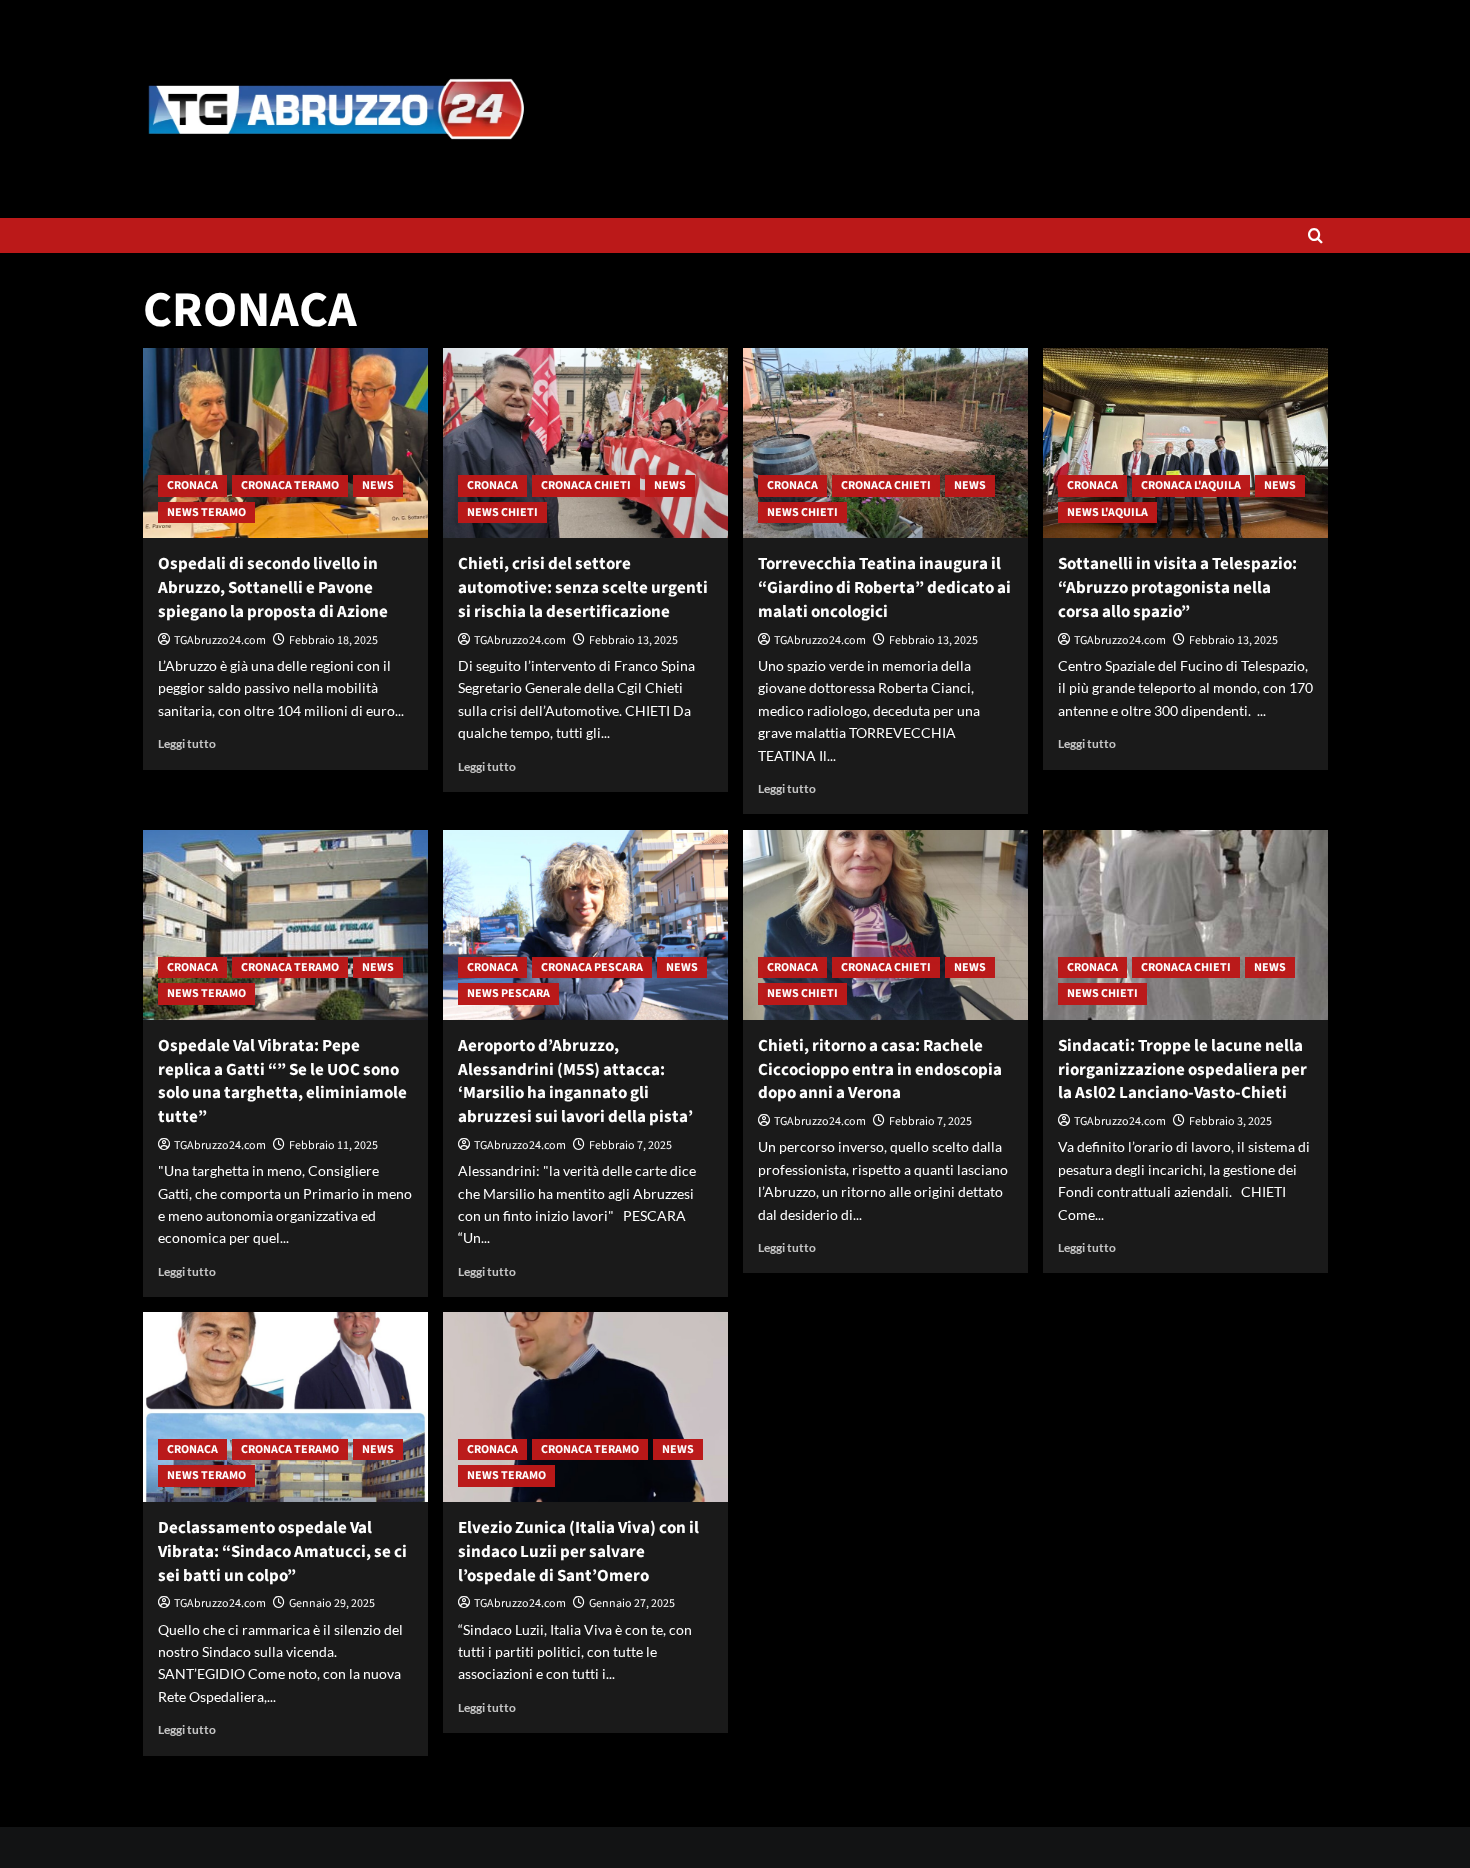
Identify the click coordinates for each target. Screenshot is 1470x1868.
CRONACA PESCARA (592, 967)
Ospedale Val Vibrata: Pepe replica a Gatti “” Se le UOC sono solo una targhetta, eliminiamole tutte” (282, 1081)
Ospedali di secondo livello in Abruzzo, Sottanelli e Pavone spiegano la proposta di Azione (273, 588)
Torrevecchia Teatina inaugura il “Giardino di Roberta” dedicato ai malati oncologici (884, 588)
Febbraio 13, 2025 (633, 640)
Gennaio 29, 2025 (332, 1603)
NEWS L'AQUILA (1107, 512)
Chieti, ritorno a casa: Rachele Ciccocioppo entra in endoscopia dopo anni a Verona (880, 1070)
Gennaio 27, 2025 (632, 1603)
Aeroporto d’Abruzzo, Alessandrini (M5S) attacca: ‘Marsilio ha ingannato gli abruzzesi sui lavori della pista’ (575, 1081)
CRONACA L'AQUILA (1191, 485)
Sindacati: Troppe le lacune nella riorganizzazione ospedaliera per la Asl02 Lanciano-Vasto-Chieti (1182, 1070)
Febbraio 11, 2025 (333, 1145)
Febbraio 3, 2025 (1230, 1121)
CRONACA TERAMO (290, 485)
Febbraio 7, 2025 (630, 1145)
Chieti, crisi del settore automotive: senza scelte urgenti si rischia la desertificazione (583, 588)
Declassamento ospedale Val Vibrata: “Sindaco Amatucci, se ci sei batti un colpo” (282, 1552)
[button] (1315, 235)
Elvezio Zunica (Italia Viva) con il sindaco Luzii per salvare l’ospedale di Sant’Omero (578, 1552)
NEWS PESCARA (508, 993)
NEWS (378, 485)
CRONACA (192, 485)
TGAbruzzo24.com (220, 640)
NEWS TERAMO (206, 512)
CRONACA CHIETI (586, 485)
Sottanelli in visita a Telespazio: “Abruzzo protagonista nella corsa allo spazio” (1177, 588)
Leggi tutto (187, 743)
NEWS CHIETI (502, 512)
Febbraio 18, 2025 (333, 640)
